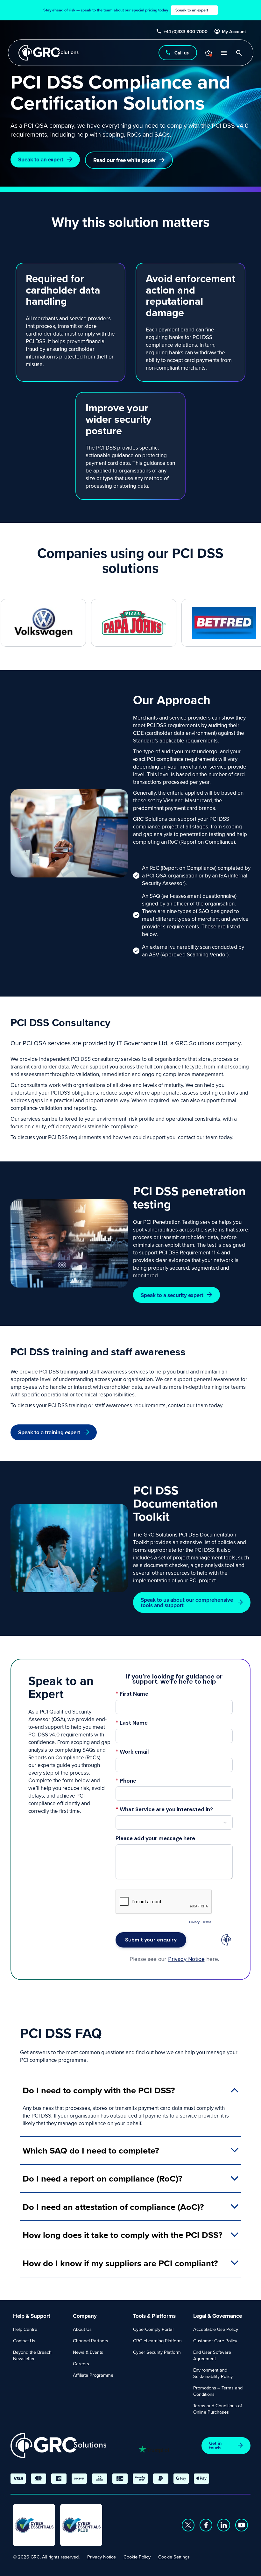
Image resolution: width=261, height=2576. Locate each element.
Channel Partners (91, 2341)
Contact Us (24, 2341)
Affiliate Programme (93, 2375)
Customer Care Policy (215, 2341)
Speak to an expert (41, 159)
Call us (181, 53)
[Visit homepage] (49, 53)
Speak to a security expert (172, 1295)
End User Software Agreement (212, 2355)
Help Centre (25, 2329)
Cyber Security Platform (157, 2352)
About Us (82, 2329)
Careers (81, 2363)
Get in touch (215, 2445)
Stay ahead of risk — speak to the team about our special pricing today (128, 10)
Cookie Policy (137, 2557)
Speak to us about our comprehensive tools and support (187, 1602)
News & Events (88, 2352)
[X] (188, 2525)
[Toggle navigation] (223, 53)
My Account (234, 32)
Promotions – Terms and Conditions (218, 2391)
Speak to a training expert (49, 1432)
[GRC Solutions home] (58, 2446)
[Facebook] (206, 2525)
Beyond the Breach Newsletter (32, 2355)
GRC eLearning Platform (157, 2341)
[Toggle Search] (239, 53)
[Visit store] (208, 53)
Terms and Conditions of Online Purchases (218, 2409)
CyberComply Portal (153, 2329)
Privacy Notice (102, 2557)
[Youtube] (242, 2525)
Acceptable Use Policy (216, 2329)
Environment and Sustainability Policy (213, 2373)
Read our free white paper (124, 160)
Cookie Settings (174, 2557)
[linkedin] (224, 2525)
